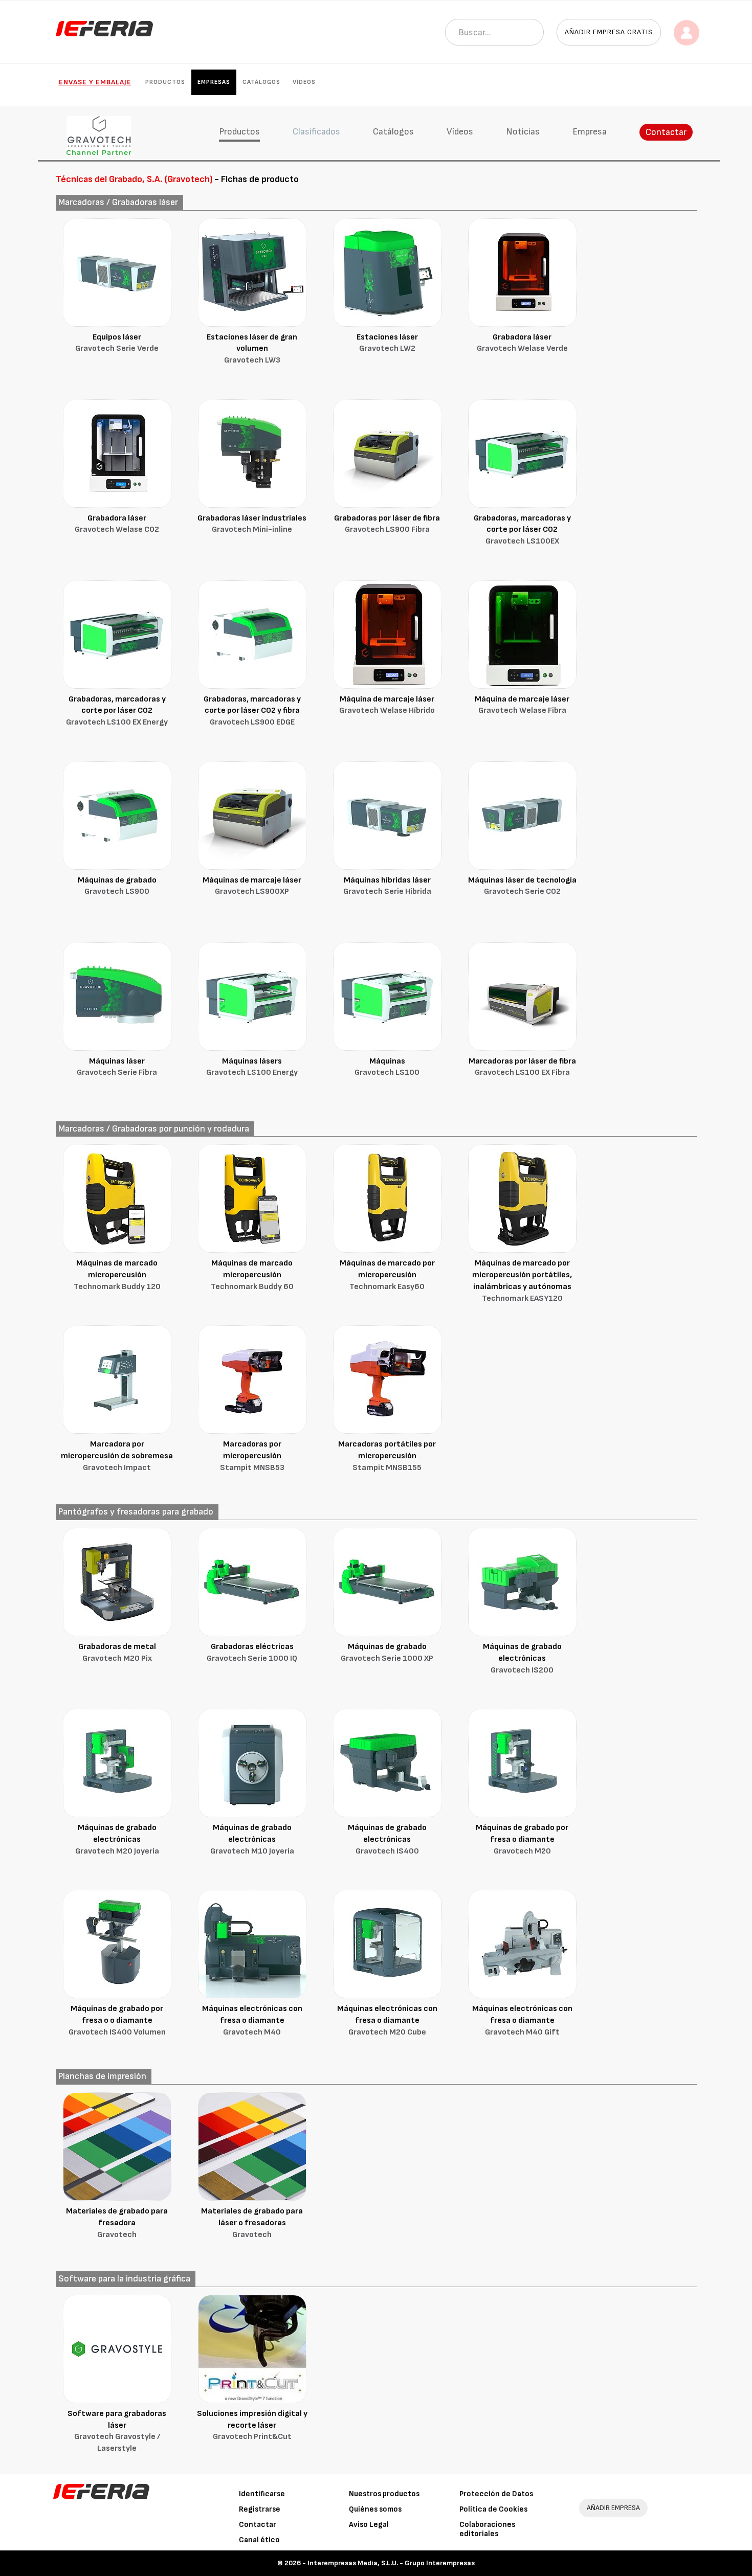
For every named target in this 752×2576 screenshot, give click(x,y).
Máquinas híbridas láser (387, 886)
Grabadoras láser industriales (252, 524)
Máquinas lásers (252, 1067)
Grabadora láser (522, 343)
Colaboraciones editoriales (487, 2529)
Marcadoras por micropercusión (252, 1456)
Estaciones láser (387, 343)
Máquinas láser (117, 1067)
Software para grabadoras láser (117, 2431)
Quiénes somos (375, 2509)
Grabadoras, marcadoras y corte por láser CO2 (522, 530)
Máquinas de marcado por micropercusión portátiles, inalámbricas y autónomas (522, 1281)
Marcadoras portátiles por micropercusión (387, 1456)
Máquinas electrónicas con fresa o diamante (252, 2020)
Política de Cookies (493, 2509)
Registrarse (260, 2509)
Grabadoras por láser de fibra (387, 524)
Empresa (590, 132)
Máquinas (387, 1067)
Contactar (666, 132)
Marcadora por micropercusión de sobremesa (117, 1456)
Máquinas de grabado (117, 886)
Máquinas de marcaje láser (252, 886)
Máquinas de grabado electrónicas (522, 1658)
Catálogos (261, 82)
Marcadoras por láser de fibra (522, 1067)
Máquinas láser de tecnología (522, 886)
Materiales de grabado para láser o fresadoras (252, 2223)
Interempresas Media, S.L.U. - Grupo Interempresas (391, 2563)
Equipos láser (117, 343)
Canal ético (259, 2540)
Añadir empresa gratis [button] (609, 32)
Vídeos (304, 82)
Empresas (214, 82)
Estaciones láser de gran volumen (252, 349)
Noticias (523, 132)
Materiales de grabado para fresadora (117, 2223)
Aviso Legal (369, 2525)
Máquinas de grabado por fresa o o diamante (117, 2020)
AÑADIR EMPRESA (613, 2508)
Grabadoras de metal (117, 1653)
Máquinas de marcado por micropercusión (387, 1275)
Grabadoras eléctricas (252, 1653)
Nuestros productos (384, 2494)
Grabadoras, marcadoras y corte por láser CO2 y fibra (252, 711)
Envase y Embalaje (95, 82)
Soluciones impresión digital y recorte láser (252, 2425)
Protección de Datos (496, 2494)
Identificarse (262, 2494)
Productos (165, 82)
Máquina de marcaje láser (387, 705)
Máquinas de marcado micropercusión (117, 1275)
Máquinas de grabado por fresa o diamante (522, 1839)
